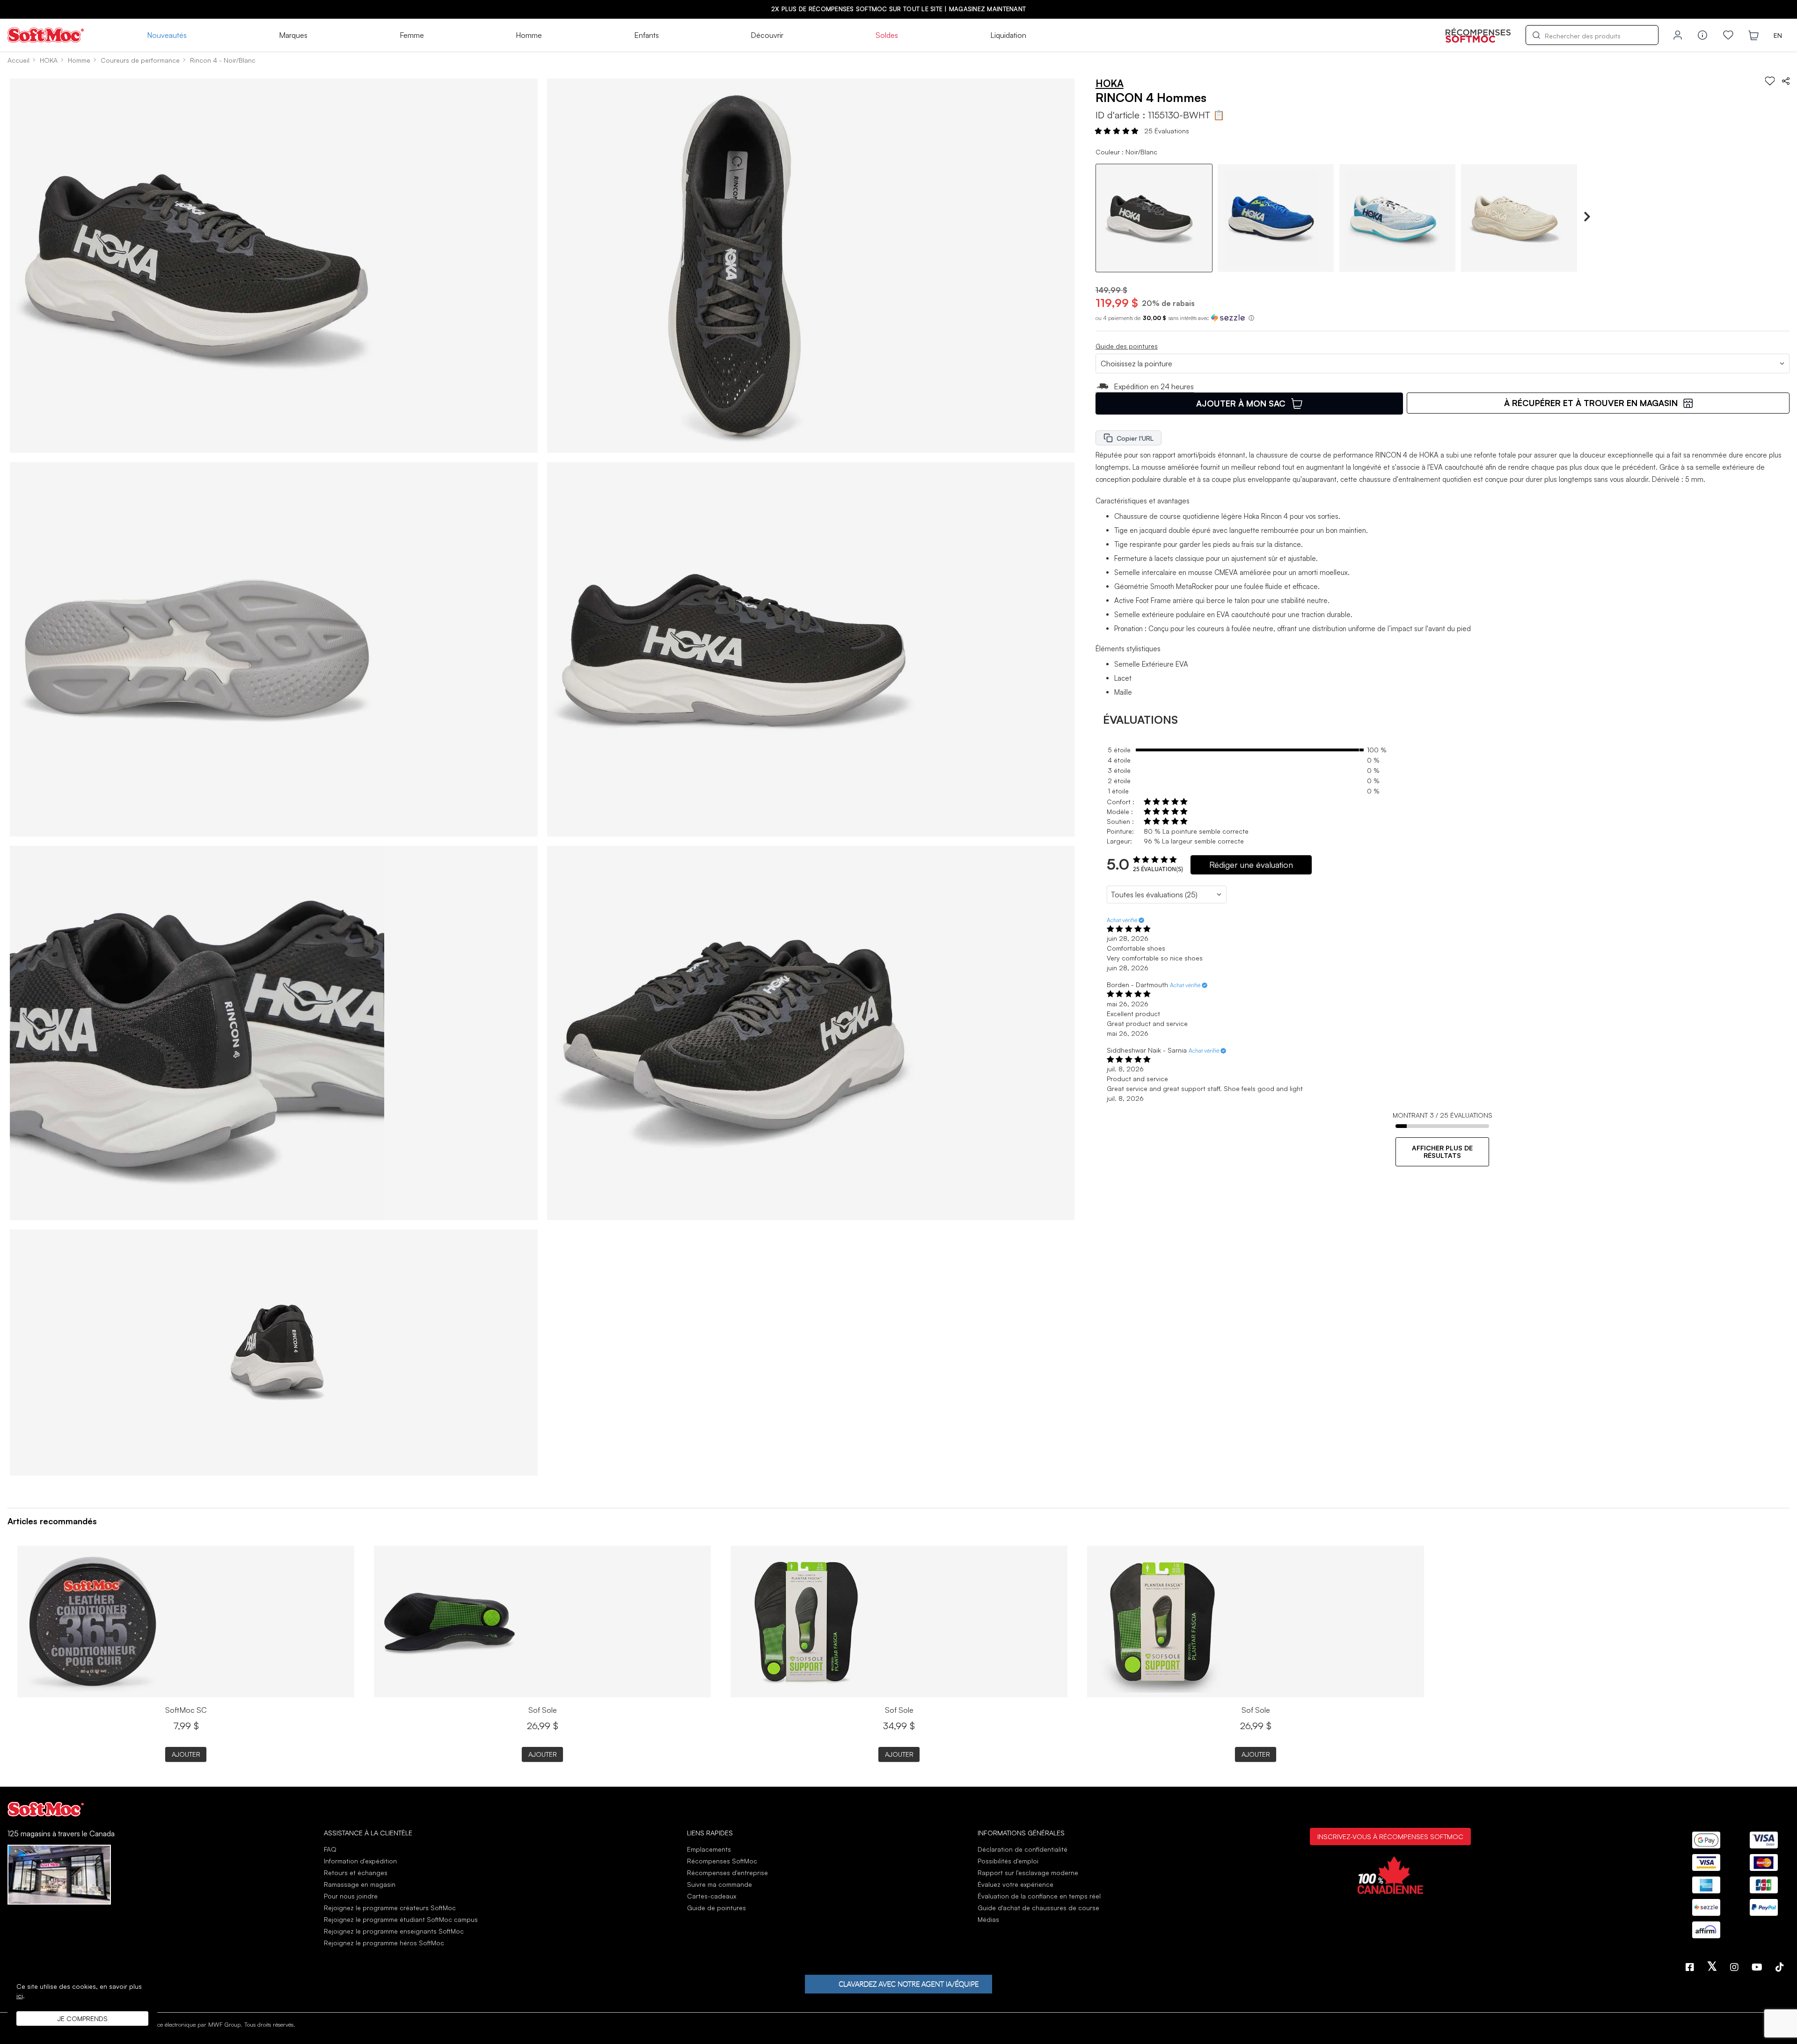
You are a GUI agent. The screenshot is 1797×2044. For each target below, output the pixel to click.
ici (20, 1996)
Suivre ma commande (720, 1884)
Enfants (646, 35)
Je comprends (83, 2019)
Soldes (887, 35)
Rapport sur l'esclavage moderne (1028, 1873)
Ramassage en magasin (360, 1884)
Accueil (18, 60)
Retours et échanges (356, 1873)
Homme (529, 35)
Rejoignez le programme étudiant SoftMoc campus (401, 1919)
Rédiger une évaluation (1251, 865)
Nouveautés (167, 35)
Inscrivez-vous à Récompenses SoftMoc (1390, 1836)
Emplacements (709, 1849)
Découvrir (767, 35)
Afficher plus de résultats (1442, 1152)
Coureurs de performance (140, 60)
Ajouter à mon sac (1241, 403)
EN (1778, 35)
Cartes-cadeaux (712, 1896)
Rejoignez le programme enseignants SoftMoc (394, 1931)
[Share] (1786, 81)
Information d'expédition (360, 1861)
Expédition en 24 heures (1154, 386)
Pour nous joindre (351, 1896)
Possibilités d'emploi (1008, 1861)
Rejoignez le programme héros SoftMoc (384, 1943)
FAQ (330, 1849)
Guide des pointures (1127, 346)
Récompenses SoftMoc (722, 1861)
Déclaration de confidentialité (1023, 1849)
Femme (412, 35)
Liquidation (1008, 35)
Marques (293, 35)
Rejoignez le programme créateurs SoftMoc (390, 1908)
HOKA (49, 60)
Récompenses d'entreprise (727, 1873)
